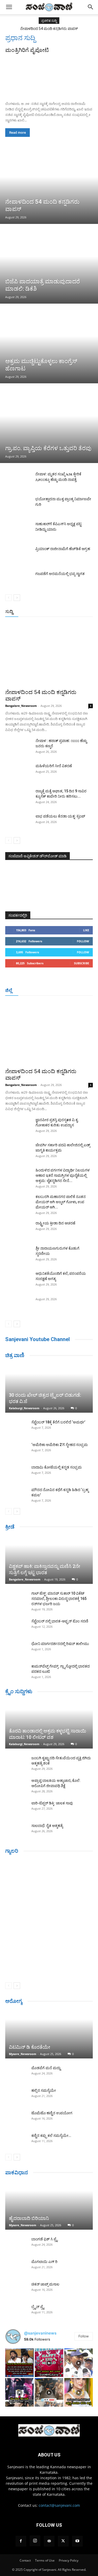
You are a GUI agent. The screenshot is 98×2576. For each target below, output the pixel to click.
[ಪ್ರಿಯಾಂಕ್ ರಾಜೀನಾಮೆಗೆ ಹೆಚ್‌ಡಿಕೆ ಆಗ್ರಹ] (18, 555)
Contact (25, 2560)
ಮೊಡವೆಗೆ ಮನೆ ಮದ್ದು (46, 2068)
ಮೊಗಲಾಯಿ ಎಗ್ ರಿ (44, 2262)
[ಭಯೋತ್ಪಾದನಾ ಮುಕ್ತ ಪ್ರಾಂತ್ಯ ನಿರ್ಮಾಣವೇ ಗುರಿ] (18, 505)
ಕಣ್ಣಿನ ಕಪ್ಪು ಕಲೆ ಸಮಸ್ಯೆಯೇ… (51, 2136)
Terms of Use (45, 2560)
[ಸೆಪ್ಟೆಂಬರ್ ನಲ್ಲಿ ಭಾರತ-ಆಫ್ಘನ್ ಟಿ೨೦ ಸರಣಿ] (16, 1626)
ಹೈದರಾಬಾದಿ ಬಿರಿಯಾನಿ (29, 2218)
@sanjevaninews (40, 2333)
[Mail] (49, 2541)
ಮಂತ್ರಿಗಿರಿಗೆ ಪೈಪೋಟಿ (27, 50)
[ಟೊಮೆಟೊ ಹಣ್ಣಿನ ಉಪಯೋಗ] (16, 2118)
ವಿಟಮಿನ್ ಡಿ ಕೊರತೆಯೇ (30, 2047)
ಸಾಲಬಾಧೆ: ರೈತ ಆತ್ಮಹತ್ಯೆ (47, 1826)
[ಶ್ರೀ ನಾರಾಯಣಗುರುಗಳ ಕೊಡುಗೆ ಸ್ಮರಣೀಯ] (18, 1255)
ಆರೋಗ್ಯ (14, 2001)
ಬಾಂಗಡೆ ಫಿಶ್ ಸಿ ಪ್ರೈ (44, 2239)
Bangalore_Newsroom (21, 706)
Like (86, 930)
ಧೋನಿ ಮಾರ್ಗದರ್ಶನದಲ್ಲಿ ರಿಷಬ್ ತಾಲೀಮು (60, 1644)
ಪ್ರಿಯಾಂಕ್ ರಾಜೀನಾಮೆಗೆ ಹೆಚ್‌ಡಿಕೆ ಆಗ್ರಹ (63, 549)
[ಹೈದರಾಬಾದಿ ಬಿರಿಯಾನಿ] (49, 2205)
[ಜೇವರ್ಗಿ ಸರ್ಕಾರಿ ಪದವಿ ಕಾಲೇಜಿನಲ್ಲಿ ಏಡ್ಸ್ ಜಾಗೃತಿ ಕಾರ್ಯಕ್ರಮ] (18, 1152)
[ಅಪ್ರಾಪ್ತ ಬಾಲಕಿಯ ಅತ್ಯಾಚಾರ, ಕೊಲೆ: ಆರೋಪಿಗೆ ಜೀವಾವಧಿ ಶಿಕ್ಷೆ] (16, 1786)
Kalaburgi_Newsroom (24, 1408)
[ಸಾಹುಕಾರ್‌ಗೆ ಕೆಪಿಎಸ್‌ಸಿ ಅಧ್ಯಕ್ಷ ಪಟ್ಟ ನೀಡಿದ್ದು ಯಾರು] (18, 530)
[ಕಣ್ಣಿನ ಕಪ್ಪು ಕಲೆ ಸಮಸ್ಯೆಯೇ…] (16, 2141)
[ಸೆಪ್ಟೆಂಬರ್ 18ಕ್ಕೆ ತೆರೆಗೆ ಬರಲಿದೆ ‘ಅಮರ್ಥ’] (16, 1427)
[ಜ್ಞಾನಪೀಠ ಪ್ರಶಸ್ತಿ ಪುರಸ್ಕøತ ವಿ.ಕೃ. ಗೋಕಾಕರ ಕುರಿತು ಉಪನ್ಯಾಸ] (18, 1126)
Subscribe (82, 963)
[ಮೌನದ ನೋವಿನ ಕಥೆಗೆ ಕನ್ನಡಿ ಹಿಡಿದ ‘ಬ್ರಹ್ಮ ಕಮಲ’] (16, 1495)
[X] (63, 2541)
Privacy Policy (69, 2560)
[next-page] (17, 598)
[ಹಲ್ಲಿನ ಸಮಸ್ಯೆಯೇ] (16, 2096)
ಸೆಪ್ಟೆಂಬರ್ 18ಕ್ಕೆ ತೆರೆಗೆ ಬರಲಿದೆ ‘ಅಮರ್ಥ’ (58, 1422)
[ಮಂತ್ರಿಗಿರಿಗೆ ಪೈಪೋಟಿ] (49, 76)
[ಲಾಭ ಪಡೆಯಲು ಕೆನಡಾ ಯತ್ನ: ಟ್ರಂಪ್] (18, 823)
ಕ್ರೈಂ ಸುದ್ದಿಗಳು (19, 1691)
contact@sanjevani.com (59, 2505)
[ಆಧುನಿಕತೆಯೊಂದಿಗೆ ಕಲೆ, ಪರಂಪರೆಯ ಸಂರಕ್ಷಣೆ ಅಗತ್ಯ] (18, 1280)
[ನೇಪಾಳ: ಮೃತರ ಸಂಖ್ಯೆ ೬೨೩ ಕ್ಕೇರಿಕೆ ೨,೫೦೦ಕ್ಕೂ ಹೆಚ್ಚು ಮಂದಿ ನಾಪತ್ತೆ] (18, 480)
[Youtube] (77, 2541)
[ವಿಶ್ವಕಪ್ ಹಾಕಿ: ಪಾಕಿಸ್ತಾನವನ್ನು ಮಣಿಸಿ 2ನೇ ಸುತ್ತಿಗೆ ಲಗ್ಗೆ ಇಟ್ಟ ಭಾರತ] (49, 1560)
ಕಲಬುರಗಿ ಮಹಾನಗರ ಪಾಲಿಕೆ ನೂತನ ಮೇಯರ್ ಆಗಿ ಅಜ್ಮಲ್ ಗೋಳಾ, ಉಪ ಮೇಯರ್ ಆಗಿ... (61, 1202)
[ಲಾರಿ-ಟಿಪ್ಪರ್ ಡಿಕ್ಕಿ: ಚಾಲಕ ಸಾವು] (16, 1808)
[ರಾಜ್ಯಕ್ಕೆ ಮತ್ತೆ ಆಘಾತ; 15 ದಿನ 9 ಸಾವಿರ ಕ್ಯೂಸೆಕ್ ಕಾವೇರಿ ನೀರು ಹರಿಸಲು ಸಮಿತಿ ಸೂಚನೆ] (18, 798)
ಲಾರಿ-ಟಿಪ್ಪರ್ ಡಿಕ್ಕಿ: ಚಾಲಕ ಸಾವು (52, 1803)
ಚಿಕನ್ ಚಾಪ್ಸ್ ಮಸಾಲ (45, 2284)
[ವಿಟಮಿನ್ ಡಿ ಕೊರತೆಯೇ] (49, 2034)
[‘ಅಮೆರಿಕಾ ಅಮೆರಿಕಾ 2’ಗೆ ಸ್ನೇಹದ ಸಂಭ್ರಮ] (16, 1450)
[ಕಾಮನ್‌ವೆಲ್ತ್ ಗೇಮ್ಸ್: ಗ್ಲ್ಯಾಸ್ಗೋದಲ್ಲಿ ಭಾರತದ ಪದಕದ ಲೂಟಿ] (16, 1671)
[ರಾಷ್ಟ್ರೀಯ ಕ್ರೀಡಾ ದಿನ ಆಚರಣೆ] (18, 1230)
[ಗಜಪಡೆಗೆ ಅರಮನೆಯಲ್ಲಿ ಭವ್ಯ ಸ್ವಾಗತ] (18, 580)
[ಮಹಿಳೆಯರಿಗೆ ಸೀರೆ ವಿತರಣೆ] (18, 772)
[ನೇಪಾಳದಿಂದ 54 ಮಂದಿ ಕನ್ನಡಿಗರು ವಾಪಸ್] (49, 185)
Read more (18, 133)
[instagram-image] (19, 2363)
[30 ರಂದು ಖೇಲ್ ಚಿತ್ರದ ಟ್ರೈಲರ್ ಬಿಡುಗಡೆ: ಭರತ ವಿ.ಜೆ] (49, 1388)
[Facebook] (21, 2541)
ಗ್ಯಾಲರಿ (12, 1851)
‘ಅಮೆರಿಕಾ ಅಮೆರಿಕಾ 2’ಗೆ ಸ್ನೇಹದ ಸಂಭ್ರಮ (60, 1445)
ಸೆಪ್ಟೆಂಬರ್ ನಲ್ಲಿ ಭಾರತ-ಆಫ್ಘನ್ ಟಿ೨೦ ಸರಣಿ (60, 1621)
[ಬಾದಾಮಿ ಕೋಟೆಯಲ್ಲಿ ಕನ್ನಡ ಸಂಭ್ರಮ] (16, 1472)
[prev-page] (8, 598)
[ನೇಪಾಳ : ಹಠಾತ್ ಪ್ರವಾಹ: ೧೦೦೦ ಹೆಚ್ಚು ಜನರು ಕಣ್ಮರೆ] (18, 747)
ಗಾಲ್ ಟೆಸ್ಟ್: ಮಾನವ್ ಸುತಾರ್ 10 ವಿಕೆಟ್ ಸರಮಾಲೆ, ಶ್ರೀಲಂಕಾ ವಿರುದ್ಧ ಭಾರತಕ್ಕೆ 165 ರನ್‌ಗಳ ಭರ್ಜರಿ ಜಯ (59, 1599)
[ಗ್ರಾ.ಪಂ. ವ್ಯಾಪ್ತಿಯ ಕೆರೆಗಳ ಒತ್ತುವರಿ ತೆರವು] (49, 424)
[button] (9, 7)
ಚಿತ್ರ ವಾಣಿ (15, 1355)
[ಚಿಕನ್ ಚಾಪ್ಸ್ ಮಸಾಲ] (16, 2289)
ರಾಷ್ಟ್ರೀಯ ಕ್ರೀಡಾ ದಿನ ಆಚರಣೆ (55, 1223)
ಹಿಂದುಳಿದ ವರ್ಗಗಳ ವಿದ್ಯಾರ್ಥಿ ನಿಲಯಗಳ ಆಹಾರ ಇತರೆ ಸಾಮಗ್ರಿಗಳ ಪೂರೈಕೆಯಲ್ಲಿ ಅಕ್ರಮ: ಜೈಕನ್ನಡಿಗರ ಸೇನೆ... (63, 1175)
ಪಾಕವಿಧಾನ (17, 2172)
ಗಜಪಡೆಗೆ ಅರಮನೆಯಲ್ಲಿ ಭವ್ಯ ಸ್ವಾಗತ (60, 574)
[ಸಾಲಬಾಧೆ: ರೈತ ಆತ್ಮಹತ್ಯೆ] (16, 1831)
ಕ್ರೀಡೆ (10, 1527)
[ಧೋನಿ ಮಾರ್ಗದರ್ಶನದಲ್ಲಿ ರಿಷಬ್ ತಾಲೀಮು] (16, 1649)
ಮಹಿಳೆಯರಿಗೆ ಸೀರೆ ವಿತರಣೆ (54, 766)
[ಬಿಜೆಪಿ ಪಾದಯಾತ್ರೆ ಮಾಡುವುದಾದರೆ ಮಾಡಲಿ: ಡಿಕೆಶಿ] (49, 264)
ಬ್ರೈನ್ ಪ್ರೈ (38, 2307)
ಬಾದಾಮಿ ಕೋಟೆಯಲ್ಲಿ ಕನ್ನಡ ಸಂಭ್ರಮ (57, 1467)
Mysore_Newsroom (23, 2054)
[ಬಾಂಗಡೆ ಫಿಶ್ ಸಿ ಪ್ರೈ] (16, 2244)
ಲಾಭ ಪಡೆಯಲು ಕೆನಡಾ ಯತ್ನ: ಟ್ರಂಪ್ (60, 816)
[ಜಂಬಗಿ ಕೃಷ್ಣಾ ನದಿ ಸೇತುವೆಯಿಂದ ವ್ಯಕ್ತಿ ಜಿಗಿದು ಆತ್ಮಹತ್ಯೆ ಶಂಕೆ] (16, 1763)
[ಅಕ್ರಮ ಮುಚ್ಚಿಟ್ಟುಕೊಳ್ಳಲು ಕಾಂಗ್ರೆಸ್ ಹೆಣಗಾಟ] (49, 344)
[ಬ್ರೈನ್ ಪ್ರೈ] (16, 2312)
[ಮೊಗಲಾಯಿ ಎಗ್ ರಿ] (16, 2267)
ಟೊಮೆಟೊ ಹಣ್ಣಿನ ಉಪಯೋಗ (52, 2113)
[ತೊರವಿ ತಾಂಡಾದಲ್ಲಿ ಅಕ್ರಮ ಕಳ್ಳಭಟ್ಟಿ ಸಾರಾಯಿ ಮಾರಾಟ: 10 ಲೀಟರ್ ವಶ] (49, 1724)
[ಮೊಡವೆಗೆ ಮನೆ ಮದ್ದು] (16, 2073)
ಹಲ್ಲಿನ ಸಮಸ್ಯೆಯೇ (44, 2090)
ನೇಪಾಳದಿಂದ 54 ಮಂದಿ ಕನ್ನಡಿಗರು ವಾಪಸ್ (49, 29)
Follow (83, 941)
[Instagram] (35, 2541)
